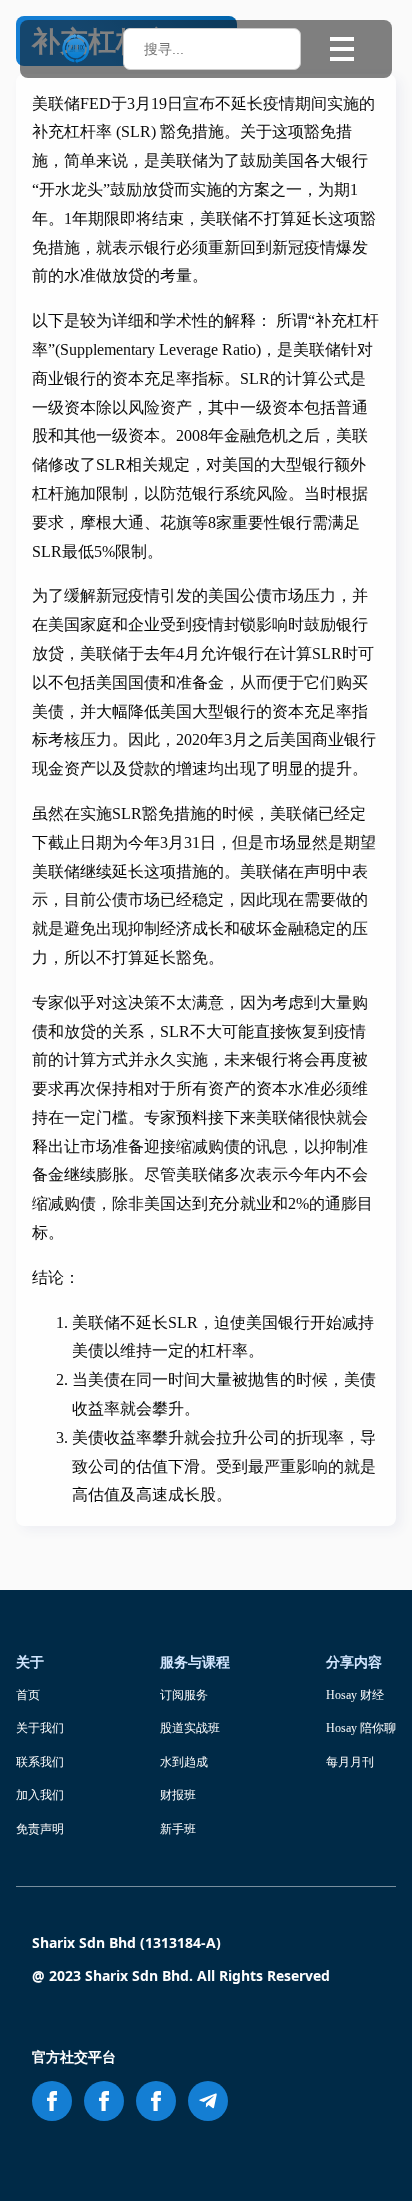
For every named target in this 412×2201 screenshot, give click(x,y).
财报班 (178, 1795)
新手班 (178, 1829)
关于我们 (40, 1728)
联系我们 (40, 1762)
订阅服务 (184, 1695)
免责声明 (40, 1829)
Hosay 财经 (355, 1695)
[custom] (208, 2101)
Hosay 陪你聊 (361, 1728)
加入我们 (40, 1795)
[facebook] (52, 2101)
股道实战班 (190, 1728)
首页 (28, 1695)
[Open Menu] (342, 49)
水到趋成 (184, 1762)
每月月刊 (350, 1762)
